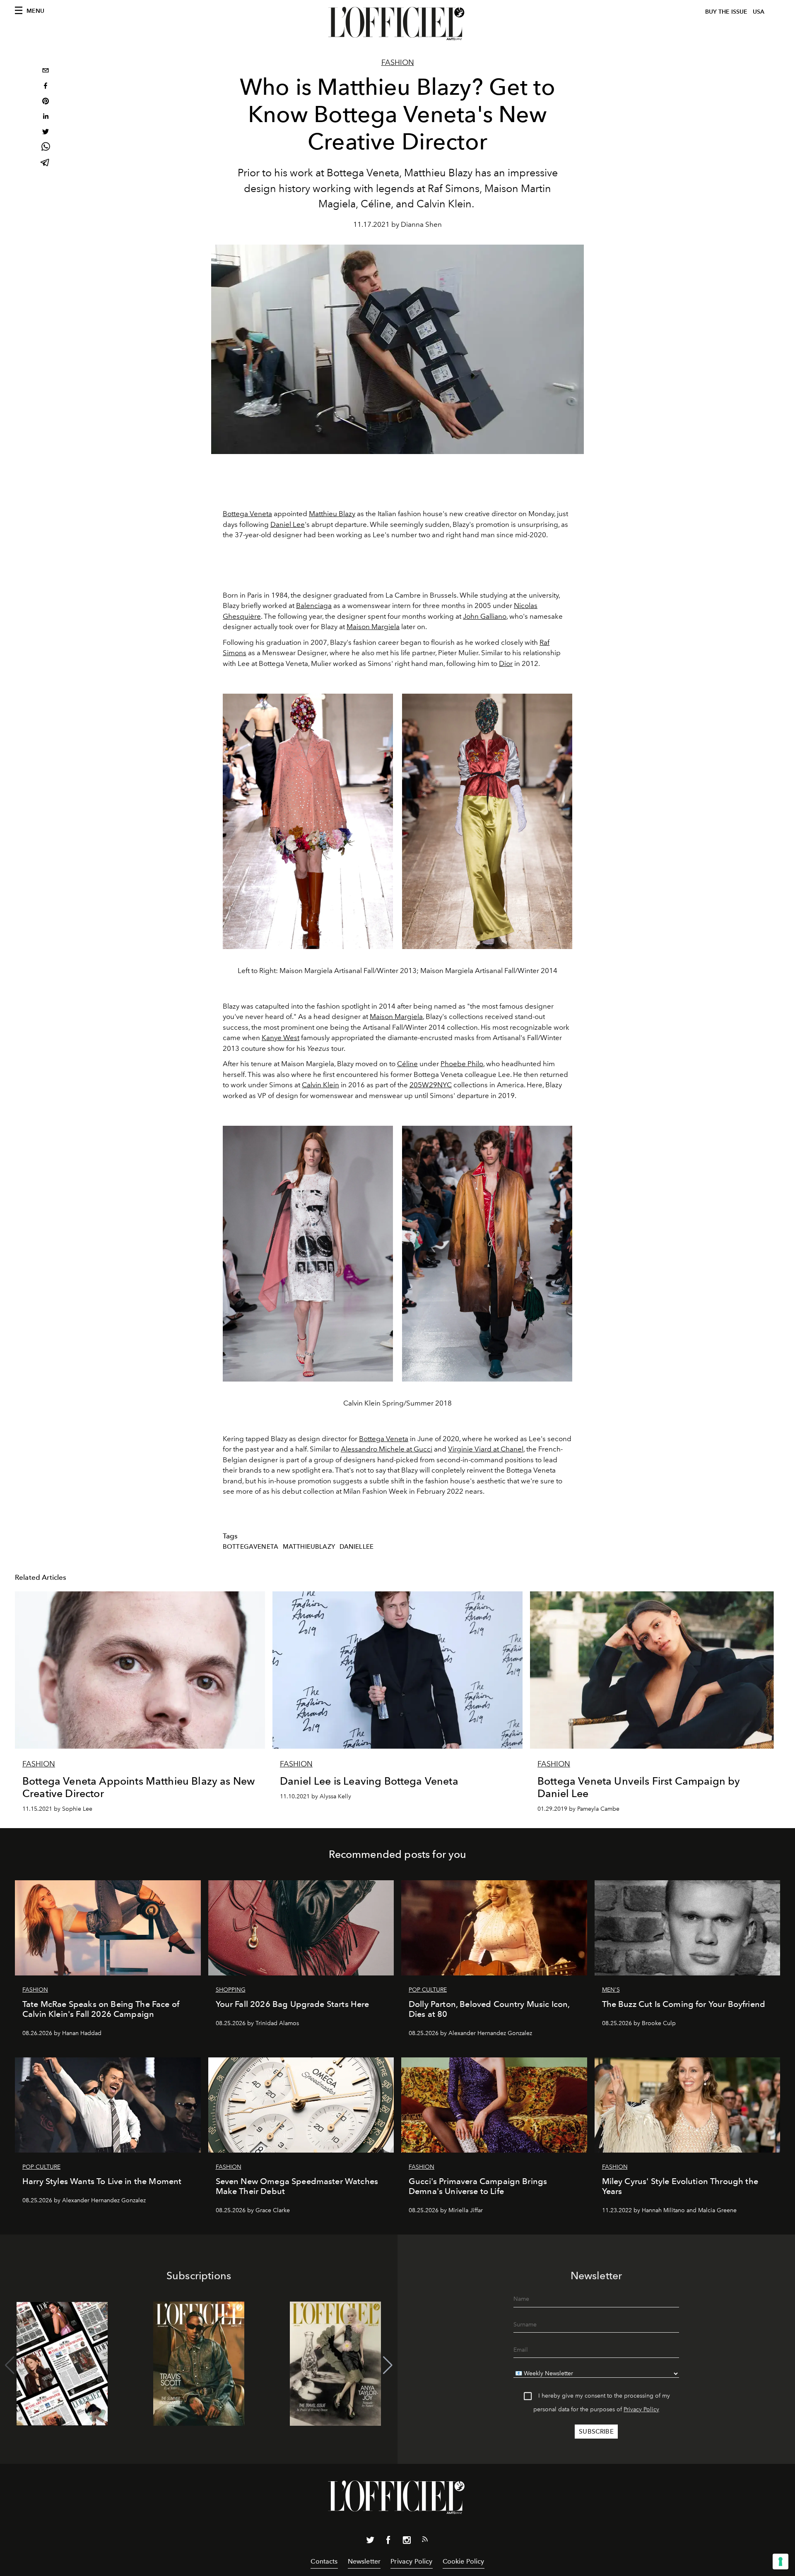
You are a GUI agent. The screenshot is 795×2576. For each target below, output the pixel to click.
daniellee (357, 1547)
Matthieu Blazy (332, 514)
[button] (388, 2365)
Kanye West (281, 1038)
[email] (46, 71)
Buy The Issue (726, 12)
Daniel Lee (288, 524)
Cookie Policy (464, 2561)
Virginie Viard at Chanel (486, 1449)
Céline (407, 1064)
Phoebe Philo (462, 1064)
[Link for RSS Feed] (425, 2541)
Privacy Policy (641, 2409)
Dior (506, 663)
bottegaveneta (251, 1547)
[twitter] (46, 133)
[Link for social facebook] (388, 2542)
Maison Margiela (373, 627)
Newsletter (364, 2561)
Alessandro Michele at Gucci (387, 1449)
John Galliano (485, 616)
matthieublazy (309, 1547)
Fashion (398, 62)
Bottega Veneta (247, 514)
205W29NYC (431, 1085)
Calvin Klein (320, 1085)
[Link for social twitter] (370, 2542)
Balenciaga (314, 606)
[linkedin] (46, 117)
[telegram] (46, 163)
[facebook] (46, 87)
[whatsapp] (46, 148)
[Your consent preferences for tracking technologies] (781, 2562)
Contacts (324, 2561)
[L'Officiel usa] (397, 24)
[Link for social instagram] (407, 2542)
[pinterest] (46, 102)
